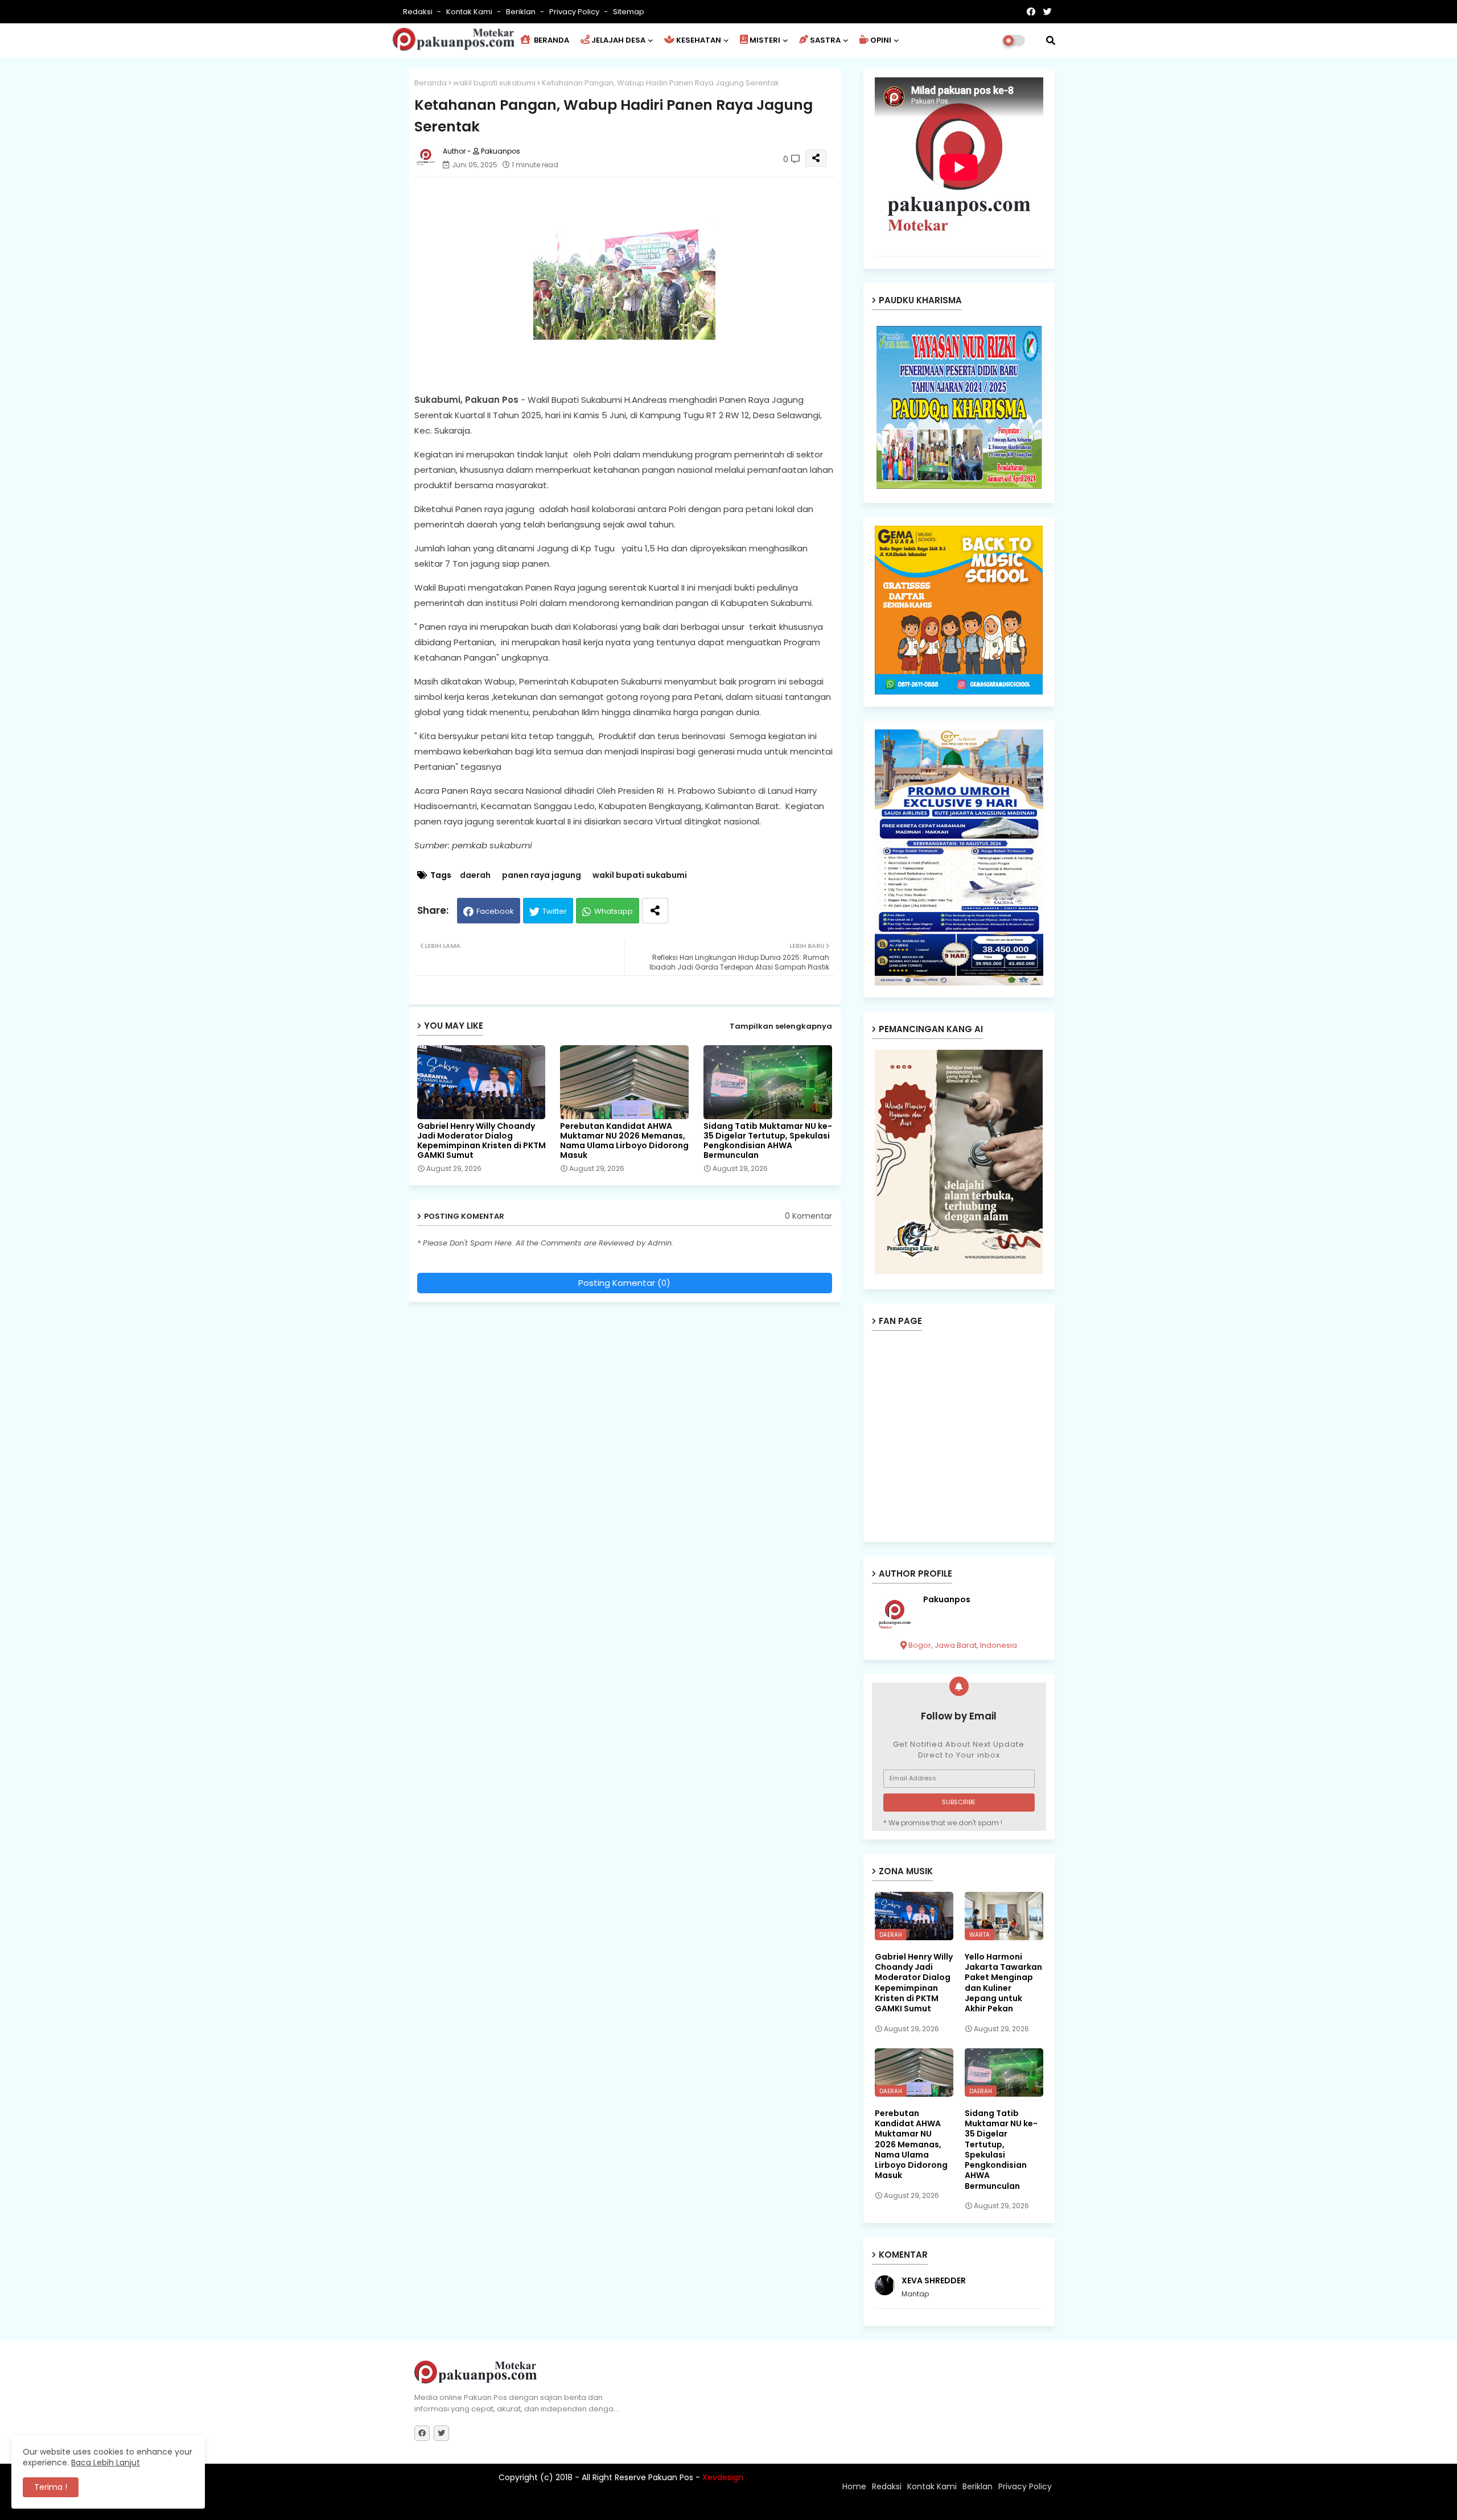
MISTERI (765, 40)
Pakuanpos (947, 1600)
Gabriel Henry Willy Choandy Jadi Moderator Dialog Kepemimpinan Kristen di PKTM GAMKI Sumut (481, 1141)
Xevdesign (723, 2477)
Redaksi (419, 12)
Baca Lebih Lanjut (106, 2463)
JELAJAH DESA (618, 40)
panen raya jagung (542, 875)
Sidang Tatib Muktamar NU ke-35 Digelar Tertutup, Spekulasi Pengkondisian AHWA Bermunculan (768, 1141)
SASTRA (825, 40)
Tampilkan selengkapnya (781, 1026)
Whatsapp (614, 911)
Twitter (555, 911)
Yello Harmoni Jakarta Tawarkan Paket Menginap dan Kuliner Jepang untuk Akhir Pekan (1003, 1983)
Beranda (431, 83)
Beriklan (522, 12)
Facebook (495, 911)
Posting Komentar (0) (624, 1283)
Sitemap (629, 12)
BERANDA (551, 40)
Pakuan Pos (613, 2506)
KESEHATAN (699, 40)
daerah (475, 875)
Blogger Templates (489, 2506)
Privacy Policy (575, 12)
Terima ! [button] (51, 2487)
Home (854, 2486)
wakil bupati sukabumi (494, 83)
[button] (1051, 40)
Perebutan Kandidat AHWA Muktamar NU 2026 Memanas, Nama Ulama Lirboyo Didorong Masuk (624, 1141)
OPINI (881, 40)
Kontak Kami (470, 12)
